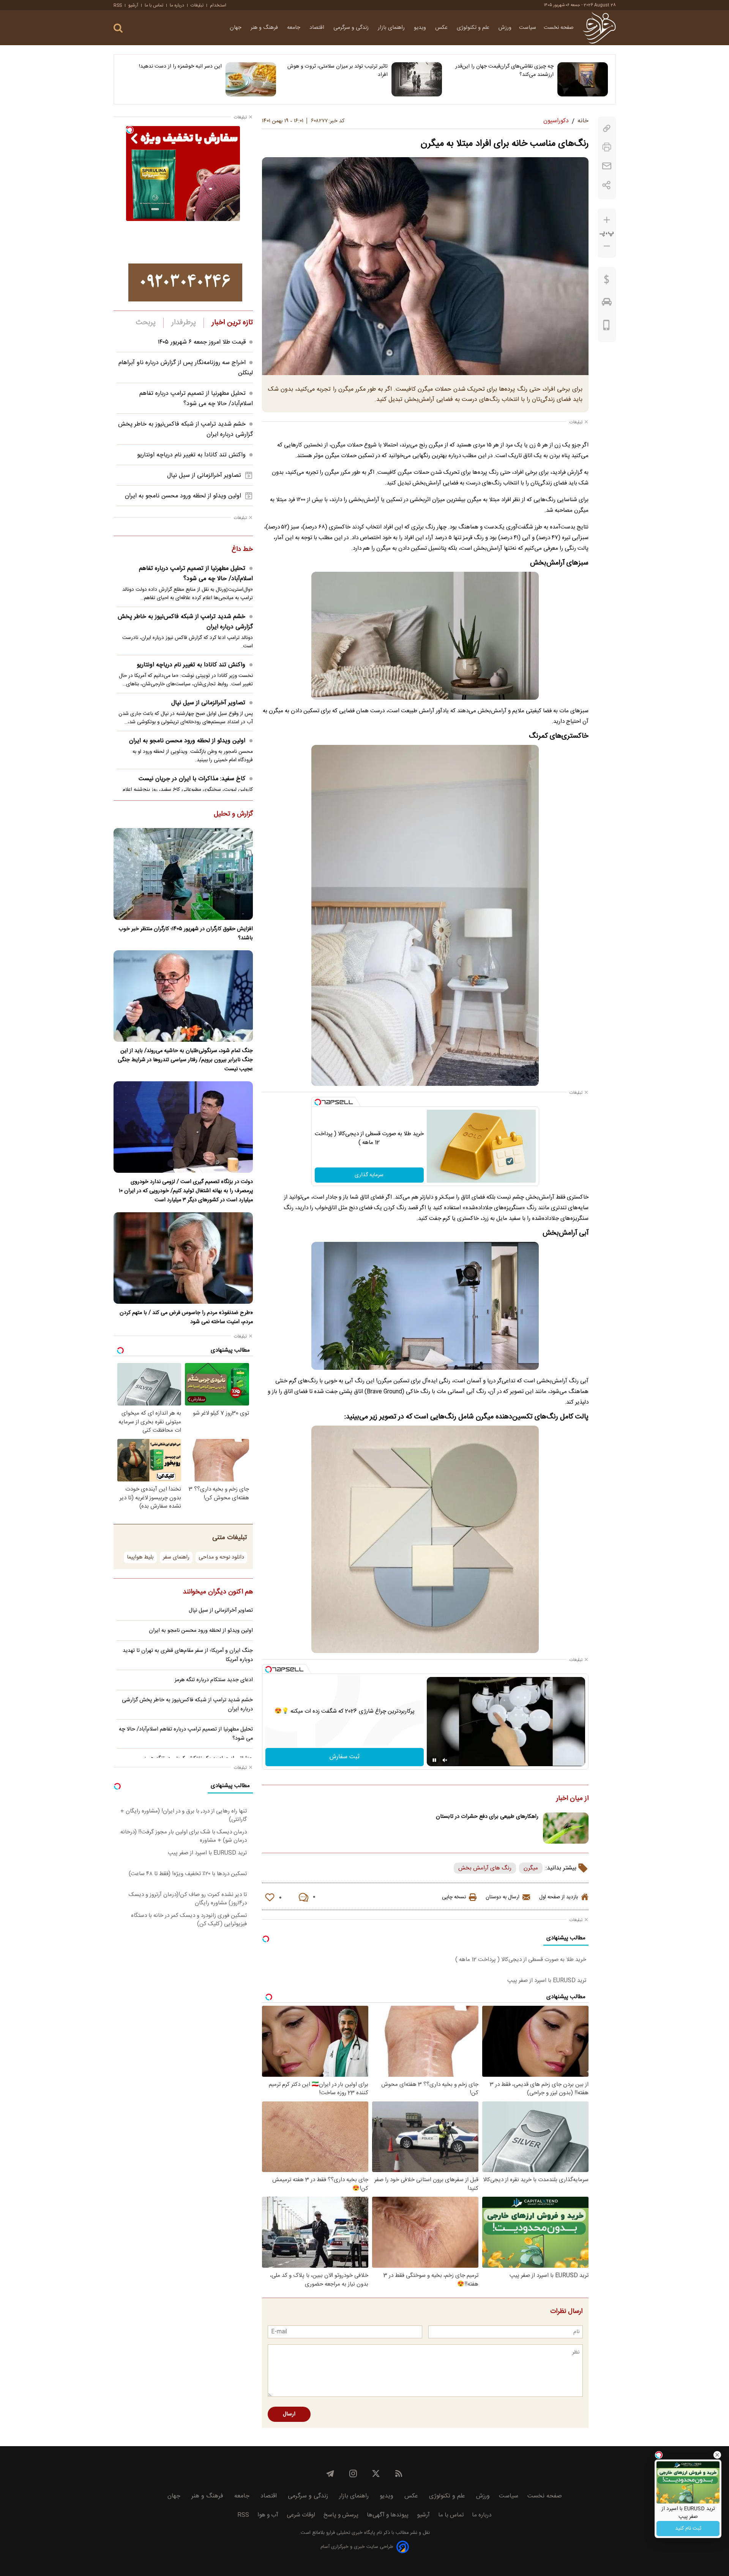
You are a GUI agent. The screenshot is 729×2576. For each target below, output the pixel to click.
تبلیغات (197, 5)
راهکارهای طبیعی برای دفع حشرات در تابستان (487, 1817)
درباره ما (177, 5)
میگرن (531, 1868)
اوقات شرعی (301, 2515)
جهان (236, 28)
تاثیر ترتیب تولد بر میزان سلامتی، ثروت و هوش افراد (338, 71)
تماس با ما (154, 5)
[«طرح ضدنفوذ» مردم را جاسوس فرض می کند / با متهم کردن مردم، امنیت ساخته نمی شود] (183, 1258)
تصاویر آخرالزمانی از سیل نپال (204, 476)
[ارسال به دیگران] (607, 166)
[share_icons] (607, 185)
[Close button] (717, 2455)
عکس (442, 28)
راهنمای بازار (392, 28)
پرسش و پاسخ (341, 2515)
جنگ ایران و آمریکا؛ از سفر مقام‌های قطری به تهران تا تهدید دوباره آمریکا (188, 1655)
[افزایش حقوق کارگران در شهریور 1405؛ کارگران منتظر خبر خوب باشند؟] (183, 874)
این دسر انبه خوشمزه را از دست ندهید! (180, 66)
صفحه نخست (559, 28)
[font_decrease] (607, 246)
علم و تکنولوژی (474, 28)
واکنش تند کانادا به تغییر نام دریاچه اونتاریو (191, 455)
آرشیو (133, 5)
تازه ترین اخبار (232, 323)
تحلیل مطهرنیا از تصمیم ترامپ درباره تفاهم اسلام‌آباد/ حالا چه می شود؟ (196, 399)
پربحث (146, 323)
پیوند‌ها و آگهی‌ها (388, 2515)
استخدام (218, 5)
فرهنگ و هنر (265, 28)
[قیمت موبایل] (607, 327)
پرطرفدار (184, 323)
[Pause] (434, 1760)
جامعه (294, 28)
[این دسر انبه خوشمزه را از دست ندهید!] (251, 79)
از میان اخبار (572, 1799)
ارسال (289, 2414)
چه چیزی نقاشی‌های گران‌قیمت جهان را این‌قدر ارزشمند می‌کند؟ (504, 71)
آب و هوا (268, 2515)
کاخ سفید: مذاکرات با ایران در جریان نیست (192, 779)
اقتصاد (318, 28)
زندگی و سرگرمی (352, 28)
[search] (118, 28)
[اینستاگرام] (353, 2473)
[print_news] (607, 147)
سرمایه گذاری (369, 1175)
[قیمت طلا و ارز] (607, 281)
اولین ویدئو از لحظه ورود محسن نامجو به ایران (183, 496)
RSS (118, 5)
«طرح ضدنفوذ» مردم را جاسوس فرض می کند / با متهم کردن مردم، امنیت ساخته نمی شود (186, 1317)
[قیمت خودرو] (607, 304)
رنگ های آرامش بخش (485, 1868)
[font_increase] (607, 220)
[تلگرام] (330, 2473)
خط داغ (242, 550)
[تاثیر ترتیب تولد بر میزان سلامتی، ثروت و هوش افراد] (417, 79)
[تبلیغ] (185, 282)
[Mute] (445, 1760)
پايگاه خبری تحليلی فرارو (350, 2533)
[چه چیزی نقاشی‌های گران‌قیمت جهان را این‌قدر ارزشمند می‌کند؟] (583, 79)
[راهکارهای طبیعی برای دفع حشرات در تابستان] (566, 1828)
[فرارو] (599, 28)
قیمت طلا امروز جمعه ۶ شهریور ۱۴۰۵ (202, 342)
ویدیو (421, 28)
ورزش (505, 28)
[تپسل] (318, 1102)
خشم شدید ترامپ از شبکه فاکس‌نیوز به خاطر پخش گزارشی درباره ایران (185, 622)
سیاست (528, 28)
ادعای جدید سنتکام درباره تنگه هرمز (214, 1680)
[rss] (399, 2473)
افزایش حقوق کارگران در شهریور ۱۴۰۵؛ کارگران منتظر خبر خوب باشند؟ (186, 934)
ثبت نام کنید (688, 2529)
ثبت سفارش (345, 1757)
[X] (376, 2473)
